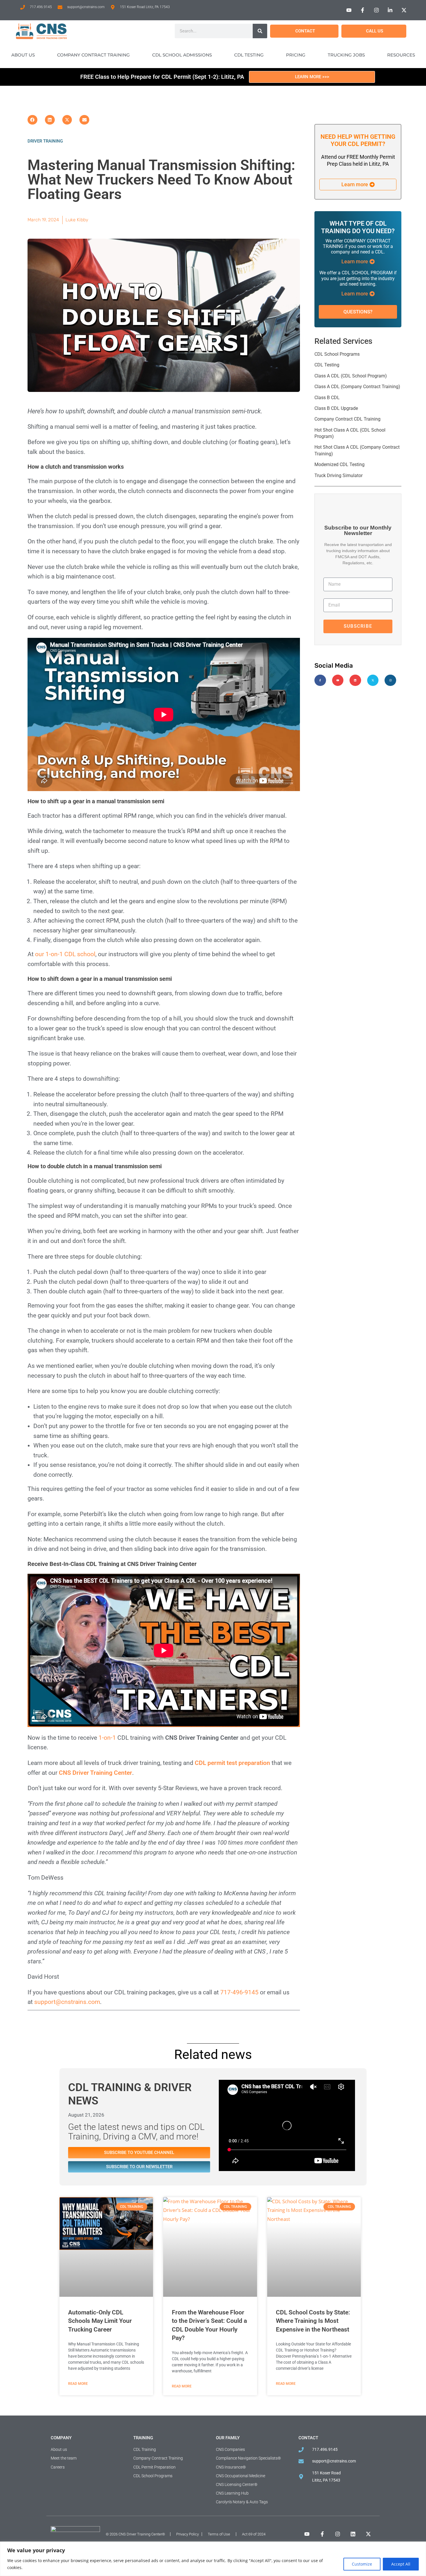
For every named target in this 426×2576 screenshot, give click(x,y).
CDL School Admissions (182, 55)
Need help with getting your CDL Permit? (358, 140)
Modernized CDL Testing (339, 464)
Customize (362, 2564)
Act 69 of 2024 (254, 2534)
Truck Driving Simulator (338, 475)
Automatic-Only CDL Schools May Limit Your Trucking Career (100, 2321)
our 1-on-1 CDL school (65, 954)
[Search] (260, 31)
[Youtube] (338, 680)
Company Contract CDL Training (347, 419)
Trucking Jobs (346, 55)
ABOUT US (23, 55)
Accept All (401, 2564)
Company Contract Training (93, 55)
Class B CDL (327, 398)
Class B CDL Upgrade (336, 408)
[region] (213, 2559)
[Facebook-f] (320, 680)
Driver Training (45, 141)
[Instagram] (390, 680)
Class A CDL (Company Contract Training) (357, 387)
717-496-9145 (239, 1992)
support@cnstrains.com (67, 2002)
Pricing (296, 55)
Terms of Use (219, 2534)
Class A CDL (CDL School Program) (351, 376)
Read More (78, 2384)
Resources (401, 55)
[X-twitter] (373, 680)
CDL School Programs (337, 354)
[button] (32, 120)
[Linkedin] (355, 680)
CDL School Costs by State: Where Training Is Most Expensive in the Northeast (313, 2321)
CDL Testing (249, 55)
